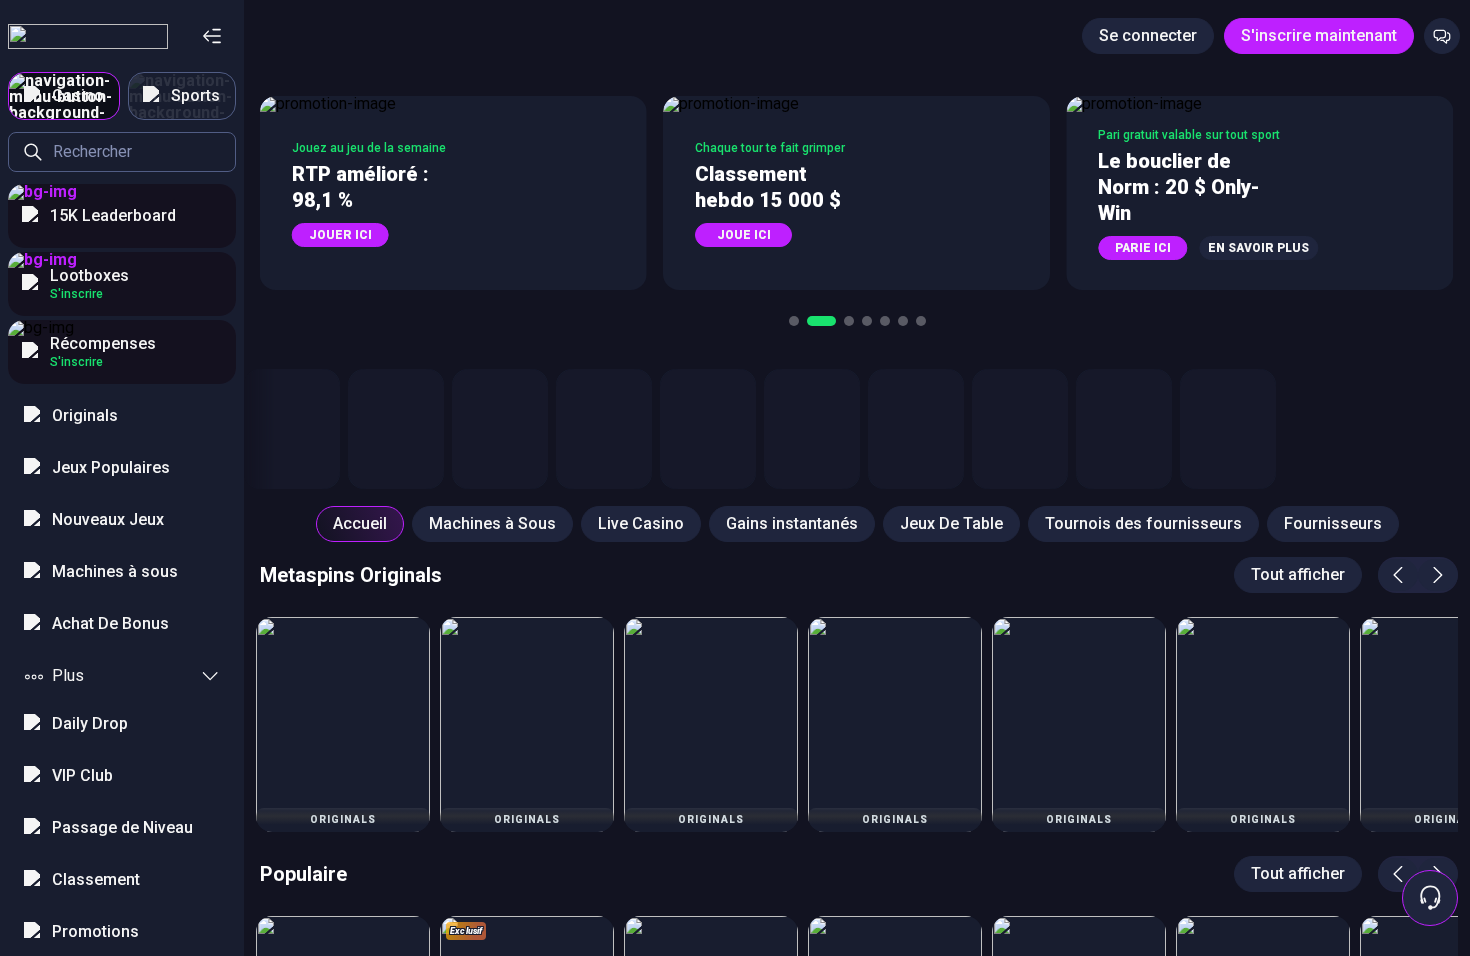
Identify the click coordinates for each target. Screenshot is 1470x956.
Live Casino (641, 523)
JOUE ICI (744, 235)
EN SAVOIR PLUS (1258, 248)
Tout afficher (1298, 574)
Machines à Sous (492, 523)
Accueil (360, 523)
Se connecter (1148, 35)
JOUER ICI (340, 235)
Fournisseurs (1333, 523)
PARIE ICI (1143, 248)
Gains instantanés (792, 523)
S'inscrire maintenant (1319, 35)
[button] (453, 193)
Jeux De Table (951, 523)
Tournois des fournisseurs (1143, 523)
